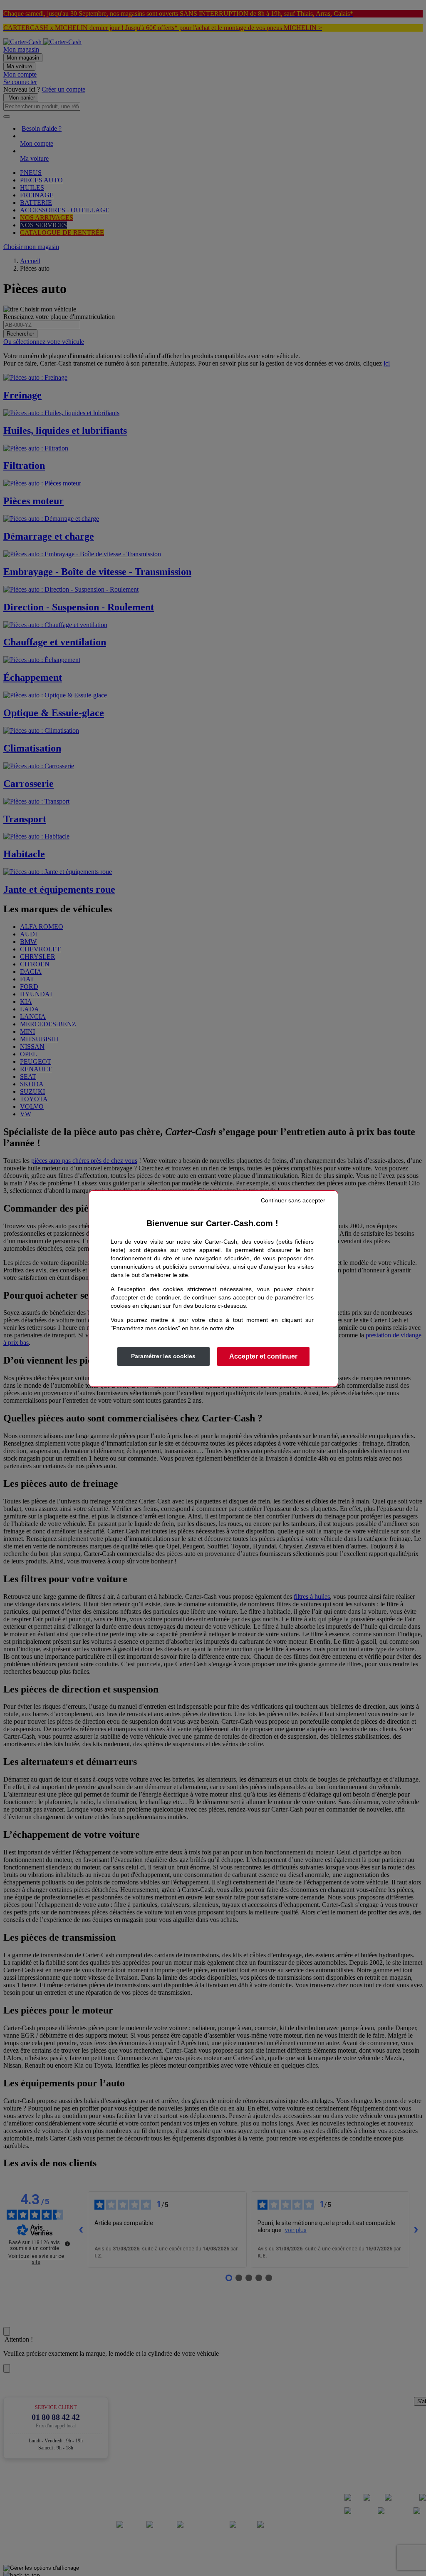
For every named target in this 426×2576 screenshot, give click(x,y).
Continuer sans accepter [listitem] (293, 1200)
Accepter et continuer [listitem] (263, 1356)
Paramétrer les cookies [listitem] (163, 1356)
